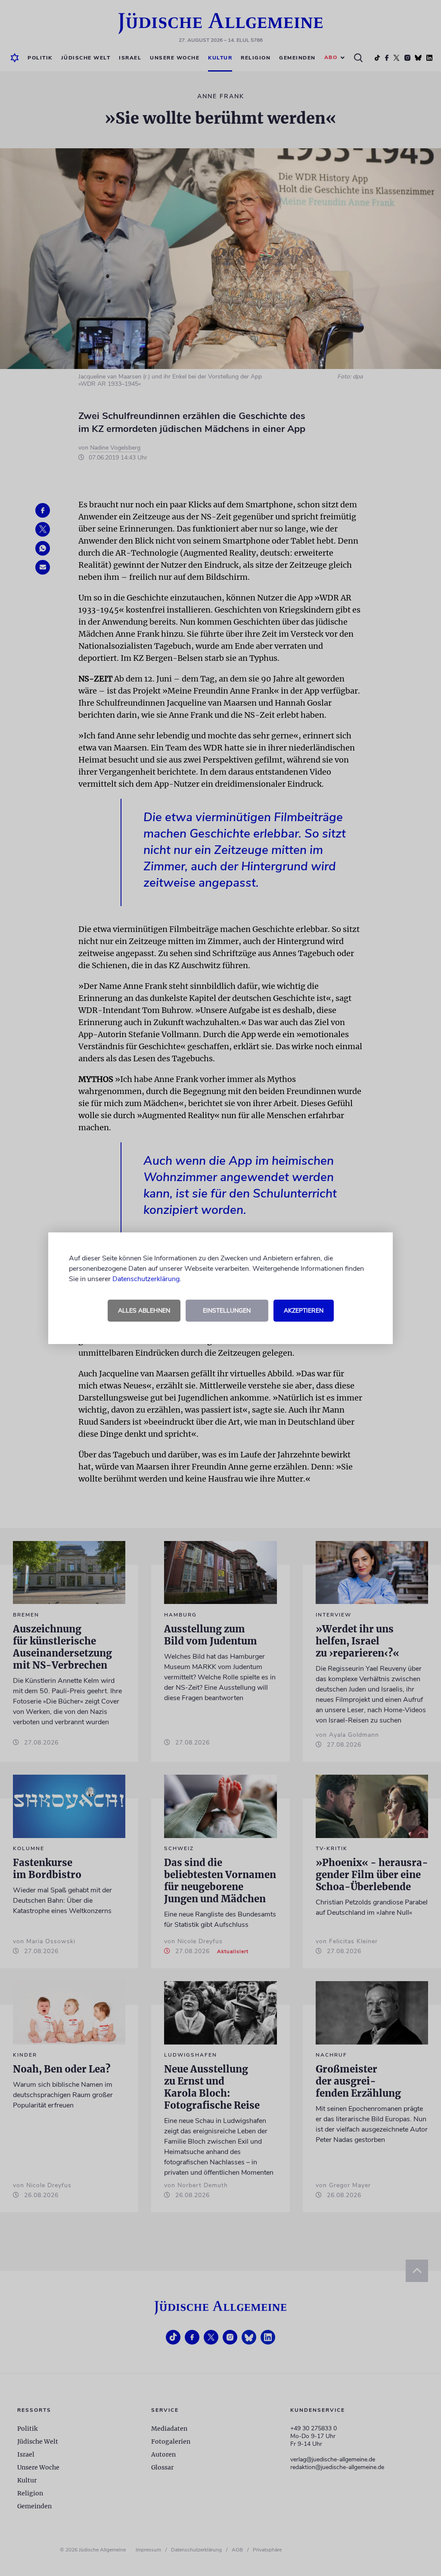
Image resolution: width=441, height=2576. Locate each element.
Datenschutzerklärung (146, 1279)
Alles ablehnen (144, 1311)
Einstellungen (227, 1311)
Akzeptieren (304, 1311)
